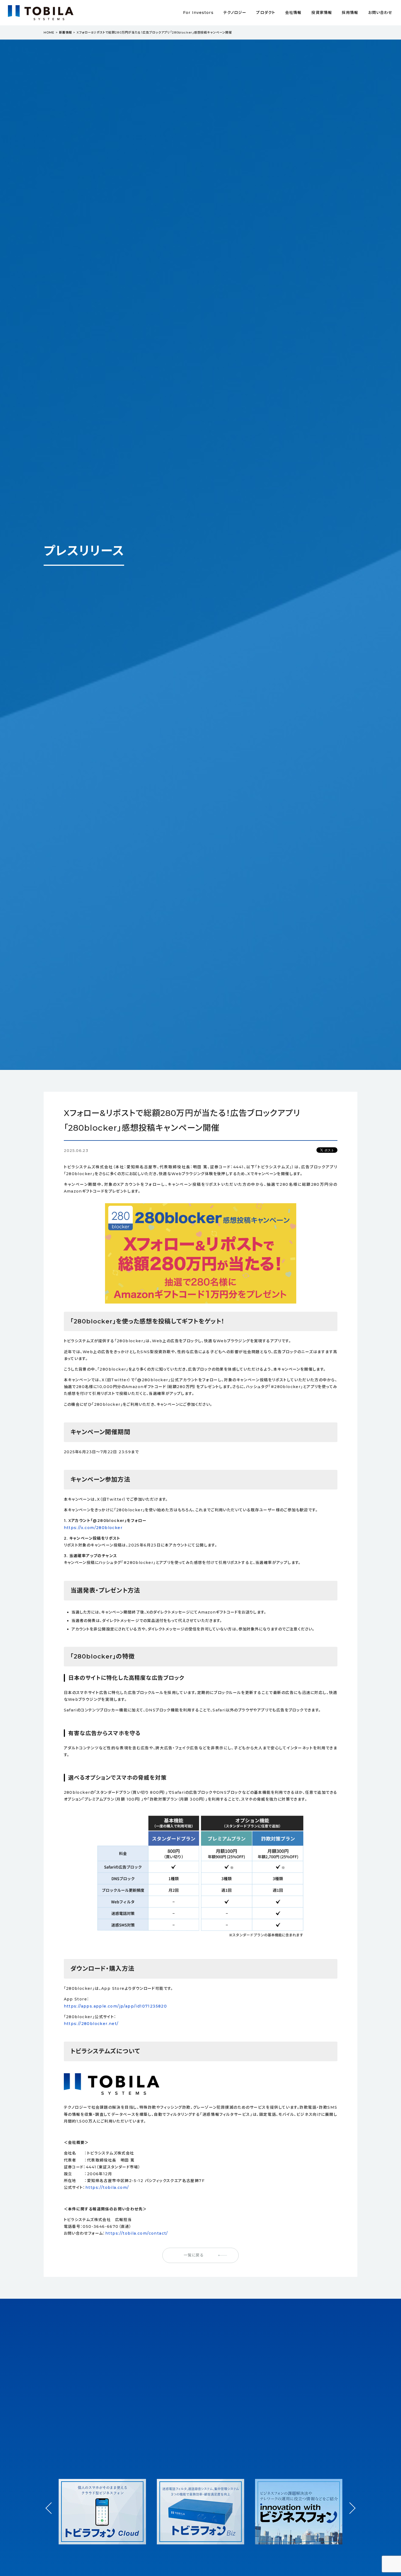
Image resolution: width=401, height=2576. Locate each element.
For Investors (198, 13)
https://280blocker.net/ (91, 2024)
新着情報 (65, 32)
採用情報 (350, 13)
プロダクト (266, 13)
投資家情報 (322, 13)
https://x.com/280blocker (93, 1528)
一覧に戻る (194, 2255)
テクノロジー (235, 13)
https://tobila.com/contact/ (137, 2233)
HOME (49, 32)
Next (350, 2503)
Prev (51, 2513)
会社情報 (293, 13)
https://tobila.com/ (107, 2187)
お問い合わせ (380, 13)
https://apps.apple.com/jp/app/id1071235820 (116, 2006)
